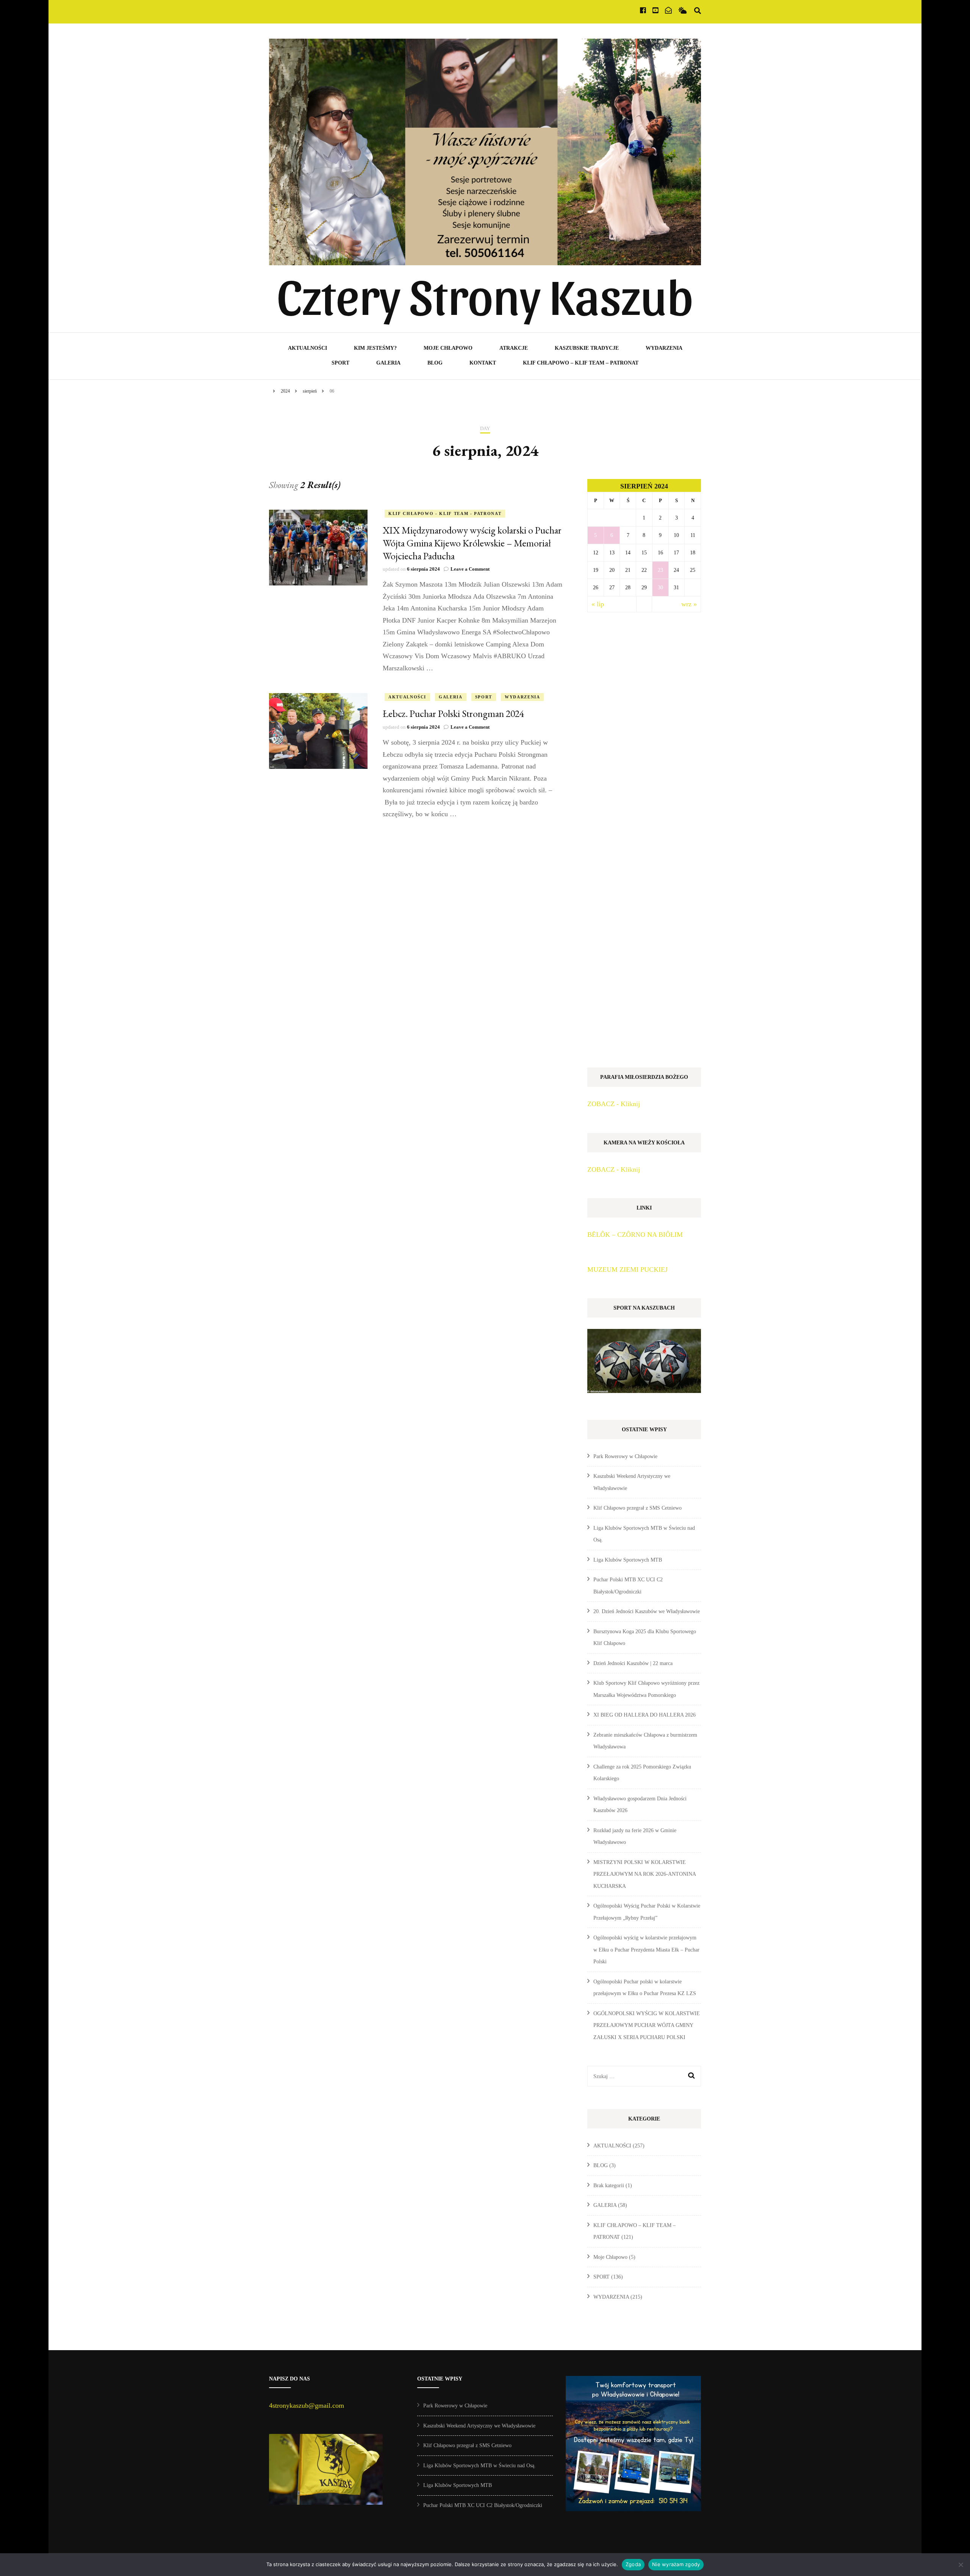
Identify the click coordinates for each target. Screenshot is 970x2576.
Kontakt (483, 363)
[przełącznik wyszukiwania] (698, 11)
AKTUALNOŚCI (307, 348)
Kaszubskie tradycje (587, 348)
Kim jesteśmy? (375, 348)
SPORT (340, 363)
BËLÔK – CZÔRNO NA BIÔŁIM (635, 1235)
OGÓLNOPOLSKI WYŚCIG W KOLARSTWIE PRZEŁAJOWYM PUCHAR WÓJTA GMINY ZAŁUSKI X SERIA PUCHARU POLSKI (647, 2025)
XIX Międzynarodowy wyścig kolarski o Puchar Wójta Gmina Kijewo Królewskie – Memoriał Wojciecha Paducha (472, 543)
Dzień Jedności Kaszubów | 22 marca (633, 1663)
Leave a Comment (470, 569)
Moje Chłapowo (448, 348)
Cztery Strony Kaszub (485, 294)
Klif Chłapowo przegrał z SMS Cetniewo (638, 1508)
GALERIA (388, 363)
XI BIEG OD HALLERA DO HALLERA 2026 (645, 1715)
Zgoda (633, 2564)
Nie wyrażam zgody (676, 2564)
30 (660, 588)
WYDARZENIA (664, 348)
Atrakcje (514, 348)
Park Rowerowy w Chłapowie (625, 1456)
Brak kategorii (609, 2186)
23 (660, 570)
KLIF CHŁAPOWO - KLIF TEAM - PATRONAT (445, 513)
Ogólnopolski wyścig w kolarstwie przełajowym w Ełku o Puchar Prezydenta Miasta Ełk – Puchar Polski (646, 1950)
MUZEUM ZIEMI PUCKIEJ (627, 1269)
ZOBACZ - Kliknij (614, 1104)
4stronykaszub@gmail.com (307, 2405)
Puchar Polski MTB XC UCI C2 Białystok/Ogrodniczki (483, 2505)
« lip (598, 604)
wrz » (689, 604)
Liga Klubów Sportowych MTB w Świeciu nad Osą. (480, 2466)
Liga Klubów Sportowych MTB (628, 1560)
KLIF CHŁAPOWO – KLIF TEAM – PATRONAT (581, 363)
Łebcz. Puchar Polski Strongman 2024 (453, 714)
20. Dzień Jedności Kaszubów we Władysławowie (647, 1611)
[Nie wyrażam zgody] (961, 2565)
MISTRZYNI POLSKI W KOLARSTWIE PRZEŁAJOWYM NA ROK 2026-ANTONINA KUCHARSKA (645, 1874)
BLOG (435, 363)
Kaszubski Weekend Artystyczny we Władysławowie (479, 2426)
